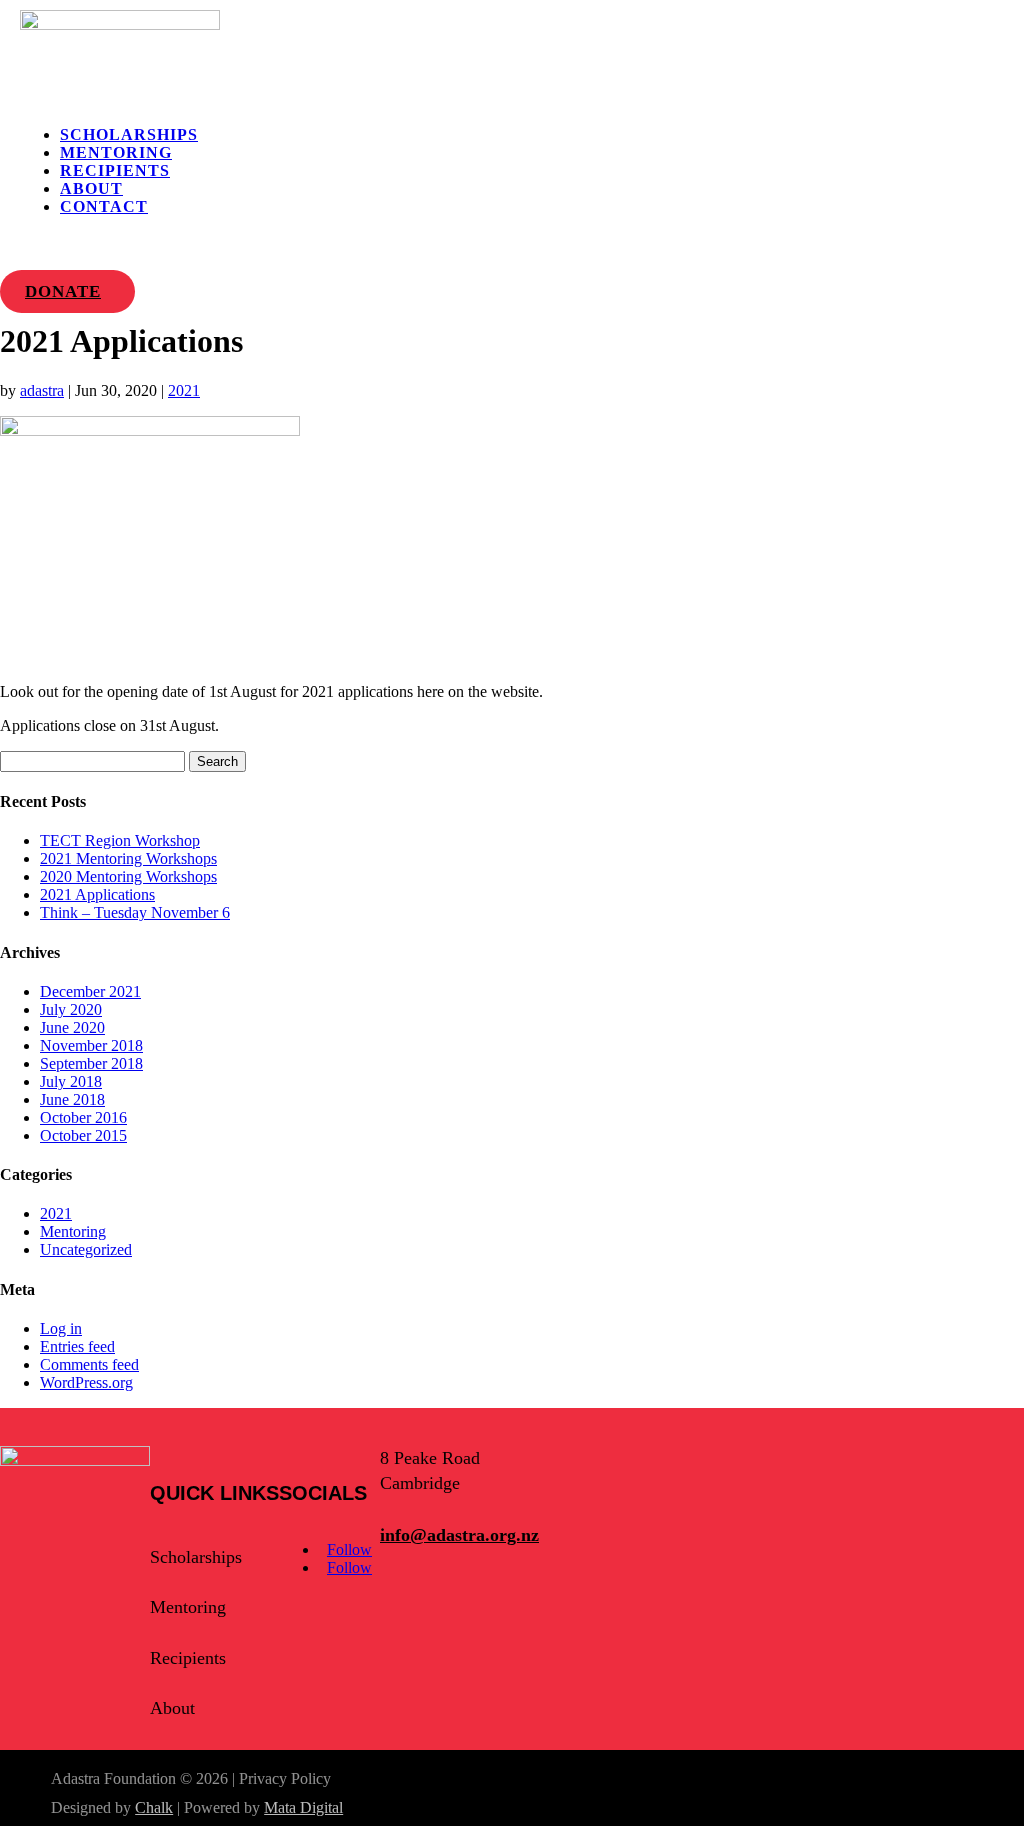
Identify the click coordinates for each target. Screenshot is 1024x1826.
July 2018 (71, 1081)
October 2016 (83, 1117)
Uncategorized (86, 1249)
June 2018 (72, 1099)
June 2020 (72, 1027)
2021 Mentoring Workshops (128, 858)
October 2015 (83, 1135)
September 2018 (91, 1063)
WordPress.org (86, 1382)
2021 (184, 390)
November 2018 (91, 1045)
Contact (104, 206)
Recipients (115, 170)
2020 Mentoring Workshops (128, 876)
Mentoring (116, 152)
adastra (42, 390)
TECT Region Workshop (120, 840)
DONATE (63, 291)
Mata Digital (303, 1807)
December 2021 (90, 991)
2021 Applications (97, 894)
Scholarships (129, 134)
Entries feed (77, 1346)
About (91, 188)
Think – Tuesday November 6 (135, 912)
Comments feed (89, 1364)
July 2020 (71, 1009)
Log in (61, 1328)
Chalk (154, 1807)
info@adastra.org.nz (459, 1535)
